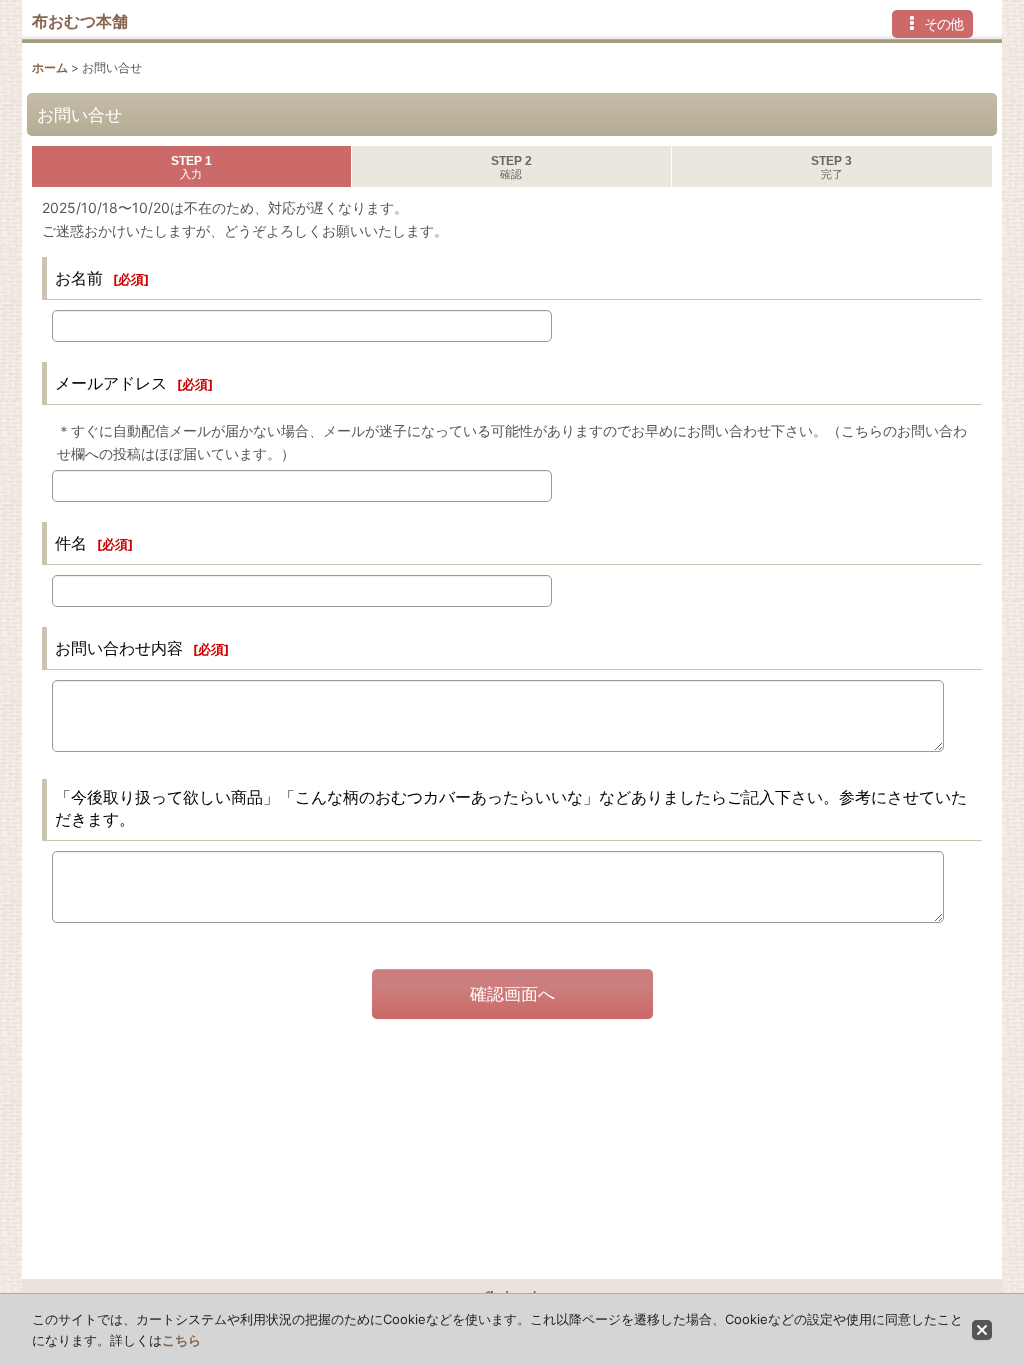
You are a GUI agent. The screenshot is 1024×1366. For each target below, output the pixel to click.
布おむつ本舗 (80, 21)
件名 (71, 543)
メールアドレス (111, 383)
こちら (181, 1340)
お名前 (79, 278)
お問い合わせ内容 (119, 648)
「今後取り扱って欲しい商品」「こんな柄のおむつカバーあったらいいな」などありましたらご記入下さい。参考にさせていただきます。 (511, 808)
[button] (932, 24)
